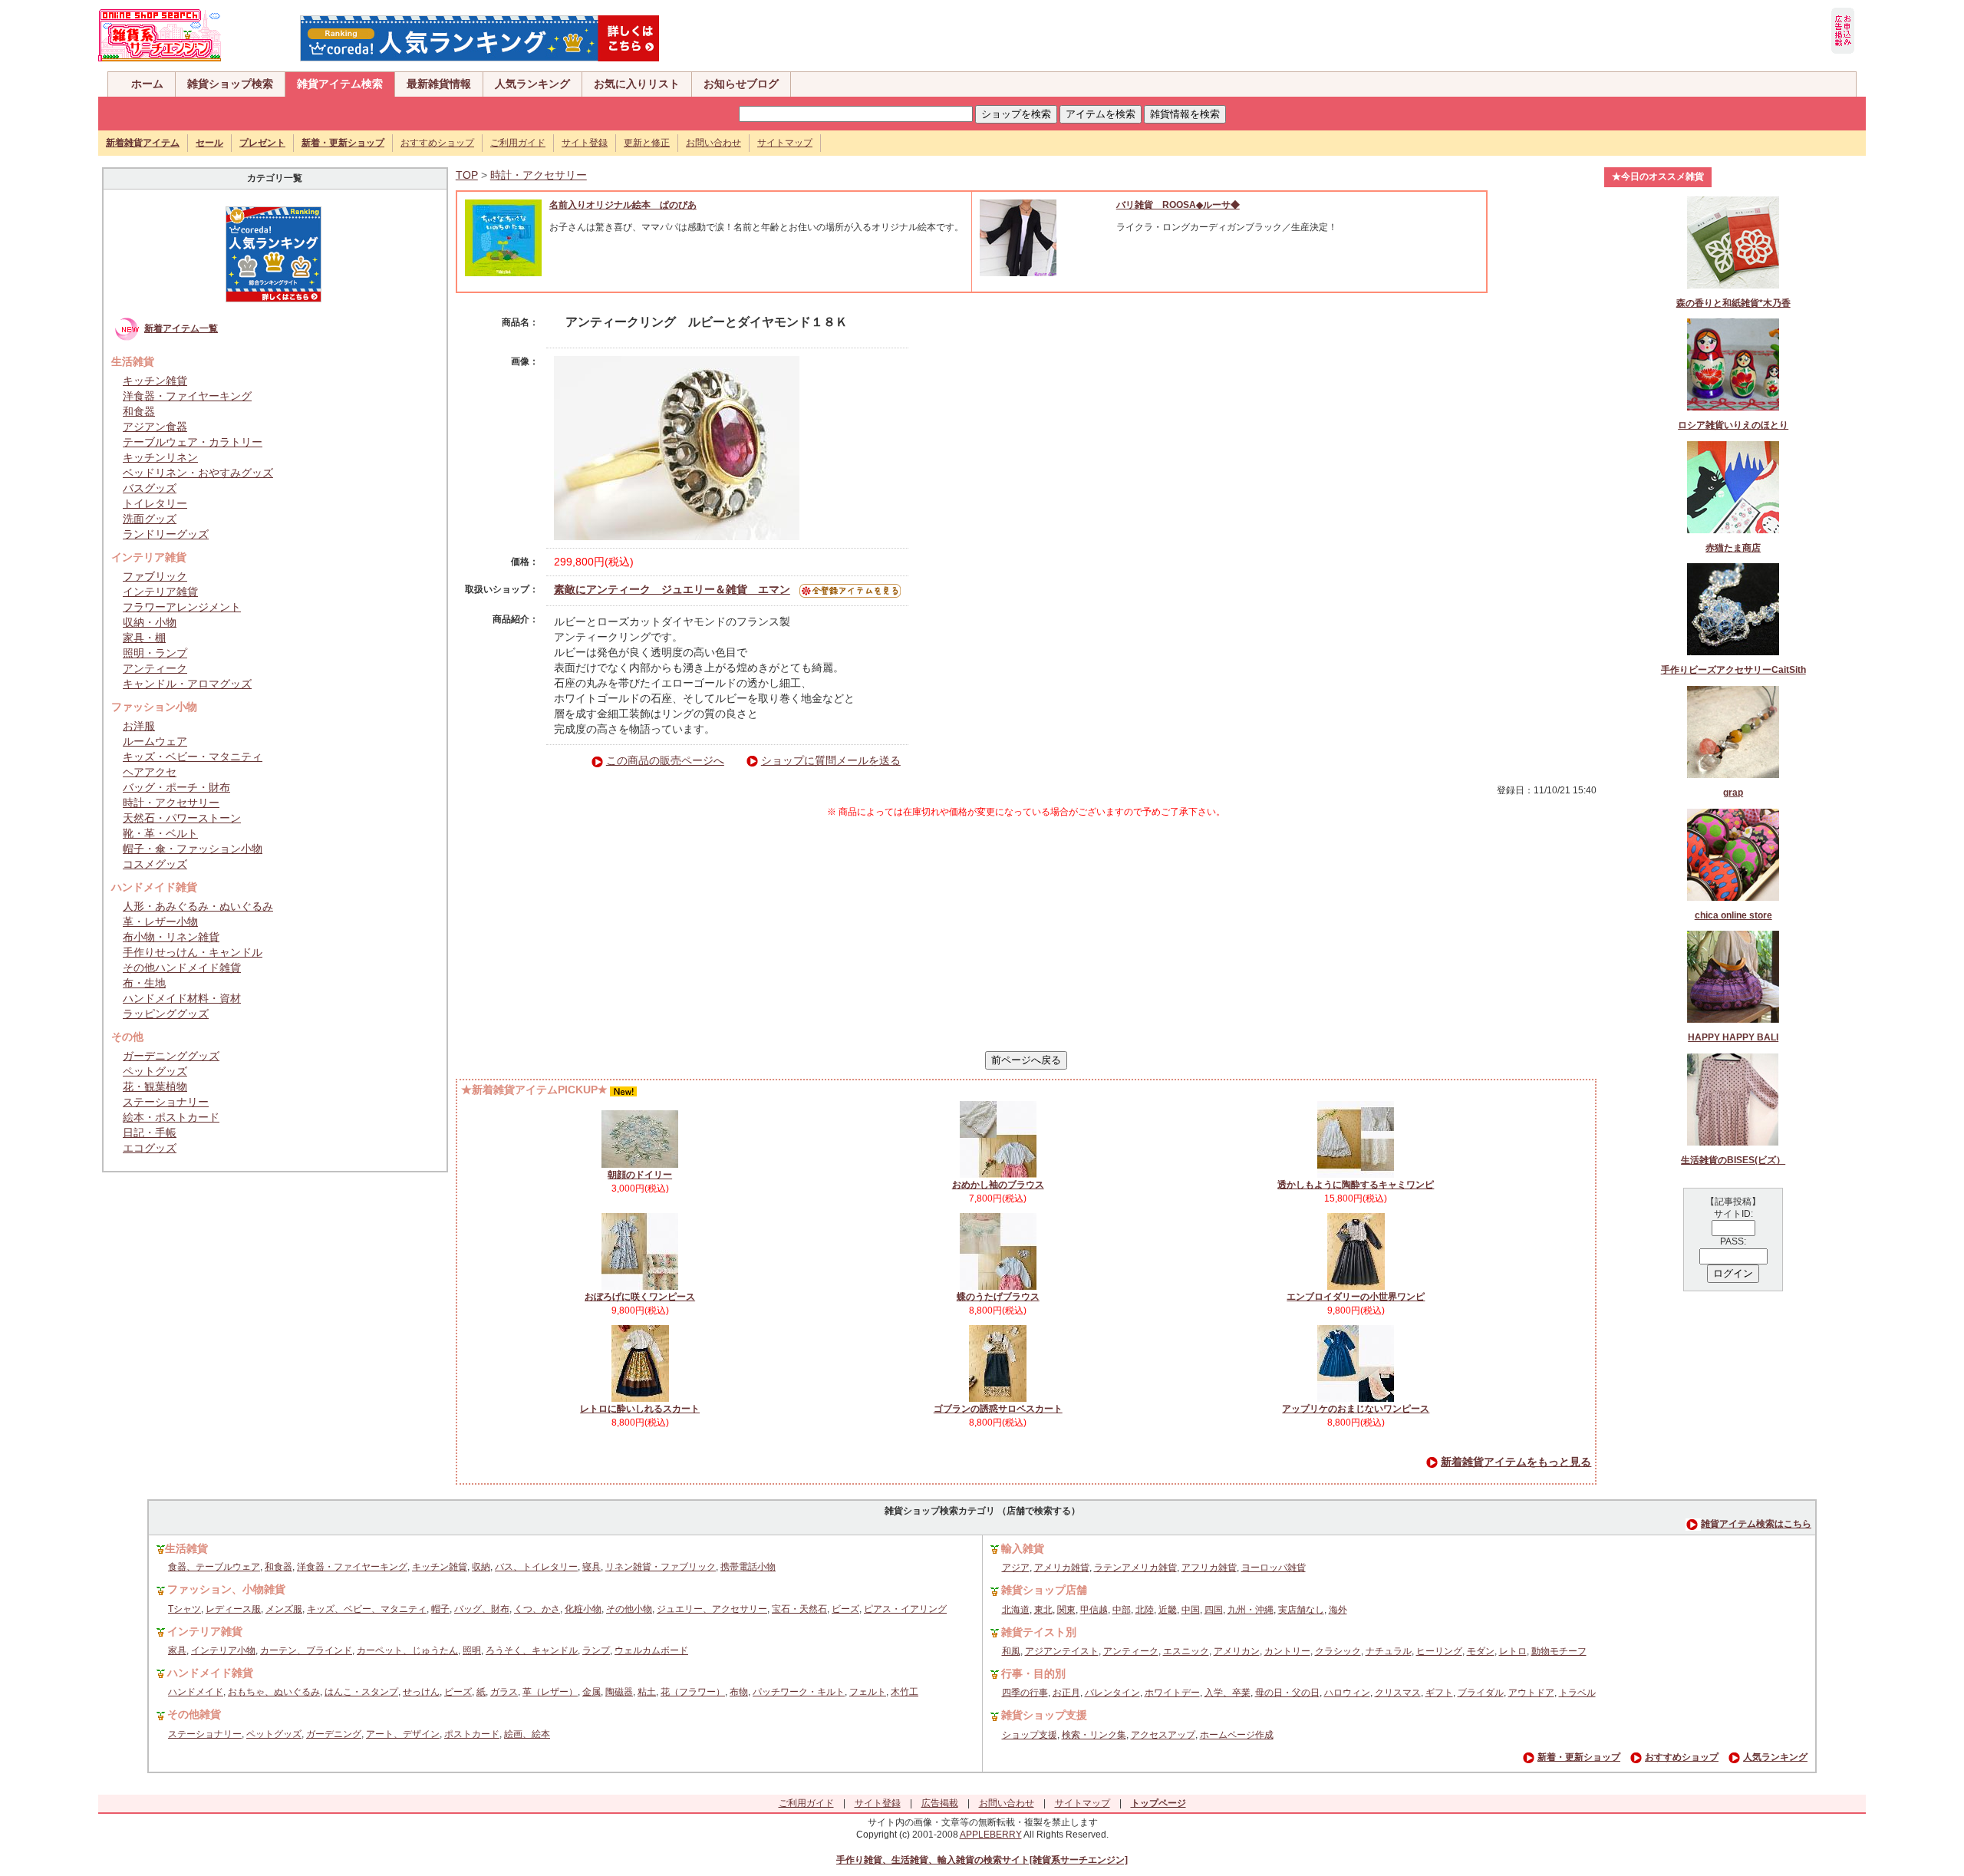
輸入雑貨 (1023, 1548)
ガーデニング (334, 1734)
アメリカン (1237, 1651)
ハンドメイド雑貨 (210, 1673)
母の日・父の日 (1287, 1693)
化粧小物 (583, 1609)
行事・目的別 (1033, 1673)
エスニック (1186, 1651)
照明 (472, 1650)
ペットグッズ (155, 1071)
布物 (739, 1692)
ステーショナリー (166, 1102)
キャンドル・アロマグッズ (187, 684)
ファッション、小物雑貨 (226, 1589)
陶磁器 (619, 1692)
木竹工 (905, 1692)
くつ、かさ (537, 1609)
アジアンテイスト (1062, 1651)
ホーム (147, 84)
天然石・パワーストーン (182, 818)
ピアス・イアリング (905, 1609)
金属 (592, 1692)
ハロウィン (1347, 1693)
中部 (1122, 1610)
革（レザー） (550, 1692)
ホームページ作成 (1237, 1735)
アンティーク (155, 668)
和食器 (139, 411)
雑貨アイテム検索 (340, 84)
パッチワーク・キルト (799, 1692)
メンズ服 (284, 1609)
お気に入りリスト (637, 84)
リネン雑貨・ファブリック (661, 1567)
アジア (1016, 1568)
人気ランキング (532, 84)
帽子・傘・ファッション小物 (193, 849)
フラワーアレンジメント (182, 607)
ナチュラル (1389, 1651)
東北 (1043, 1610)
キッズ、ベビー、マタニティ (367, 1609)
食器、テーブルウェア (214, 1567)
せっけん (421, 1692)
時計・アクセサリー (171, 803)
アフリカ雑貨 (1209, 1568)
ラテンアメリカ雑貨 (1135, 1568)
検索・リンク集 (1094, 1735)
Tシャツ (185, 1609)
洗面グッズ (150, 519)
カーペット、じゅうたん (407, 1650)
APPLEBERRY (991, 1835)
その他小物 (629, 1609)
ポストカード (472, 1734)
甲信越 (1094, 1610)
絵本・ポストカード (171, 1117)
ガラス (504, 1692)
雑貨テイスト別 (1039, 1632)
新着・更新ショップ (1579, 1757)
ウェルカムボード (651, 1650)
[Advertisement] (1026, 935)
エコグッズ (150, 1148)
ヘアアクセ (150, 772)
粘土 (647, 1692)
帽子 (440, 1609)
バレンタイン (1112, 1693)
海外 (1338, 1610)
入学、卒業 (1227, 1693)
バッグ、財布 (482, 1609)
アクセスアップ (1163, 1735)
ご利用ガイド (518, 143)
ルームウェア (155, 741)
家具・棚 (144, 638)
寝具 (592, 1567)
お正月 (1066, 1693)
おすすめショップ (437, 143)
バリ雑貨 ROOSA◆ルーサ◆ (1178, 205)
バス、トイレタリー (536, 1567)
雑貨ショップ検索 (230, 84)
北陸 (1145, 1610)
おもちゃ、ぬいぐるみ (274, 1692)
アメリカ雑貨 (1062, 1568)
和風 (1011, 1651)
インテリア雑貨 (160, 592)
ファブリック (155, 576)
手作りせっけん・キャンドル (193, 952)
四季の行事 (1025, 1693)
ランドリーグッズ (166, 534)
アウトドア (1531, 1693)
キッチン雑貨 (155, 381)
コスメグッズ (155, 864)
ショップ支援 (1030, 1735)
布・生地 (144, 983)
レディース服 (233, 1609)
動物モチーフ (1559, 1651)
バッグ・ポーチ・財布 (176, 787)
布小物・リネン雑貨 (171, 937)
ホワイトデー (1172, 1693)
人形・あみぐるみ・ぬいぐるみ (198, 906)
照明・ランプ (155, 653)
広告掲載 (940, 1803)
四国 (1214, 1610)
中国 (1191, 1610)
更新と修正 (647, 143)
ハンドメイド (196, 1692)
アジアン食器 (155, 427)
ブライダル (1481, 1693)
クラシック (1338, 1651)
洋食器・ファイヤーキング (187, 396)
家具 (177, 1650)
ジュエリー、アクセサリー (712, 1609)
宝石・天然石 (799, 1609)
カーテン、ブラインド (306, 1650)
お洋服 (139, 726)
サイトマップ (785, 143)
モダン (1481, 1651)
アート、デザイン (403, 1734)
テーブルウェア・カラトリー (193, 442)
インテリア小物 (223, 1650)
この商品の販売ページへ (665, 760)
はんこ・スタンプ (361, 1692)
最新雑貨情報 (439, 84)
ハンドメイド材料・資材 (182, 998)
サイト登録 (585, 143)
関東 (1066, 1610)
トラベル (1577, 1693)
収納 (481, 1567)
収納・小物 (150, 622)
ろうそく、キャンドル (532, 1650)
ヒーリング (1439, 1651)
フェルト (868, 1692)
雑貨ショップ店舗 (1044, 1590)
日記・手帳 (150, 1133)
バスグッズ (150, 488)
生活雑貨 (186, 1548)
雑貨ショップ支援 (1044, 1715)
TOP (467, 175)
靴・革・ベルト (160, 833)
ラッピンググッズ (166, 1014)
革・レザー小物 (160, 922)
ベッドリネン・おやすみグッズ (198, 473)
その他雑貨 (194, 1714)
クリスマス (1398, 1693)
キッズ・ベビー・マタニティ (193, 757)
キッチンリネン (160, 457)
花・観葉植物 (155, 1086)
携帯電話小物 (748, 1567)
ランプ (596, 1650)
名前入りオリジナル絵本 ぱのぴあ (623, 205)
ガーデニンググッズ (171, 1056)
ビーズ (845, 1609)
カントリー (1287, 1651)
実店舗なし (1301, 1610)
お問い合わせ (713, 143)
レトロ (1513, 1651)
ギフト (1439, 1693)
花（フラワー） (693, 1692)
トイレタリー (155, 503)
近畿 (1168, 1610)
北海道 (1016, 1610)
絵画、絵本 (527, 1734)
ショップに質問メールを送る (831, 760)
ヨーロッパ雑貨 (1274, 1568)
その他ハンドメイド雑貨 (182, 968)
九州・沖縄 (1251, 1610)
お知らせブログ (741, 84)
